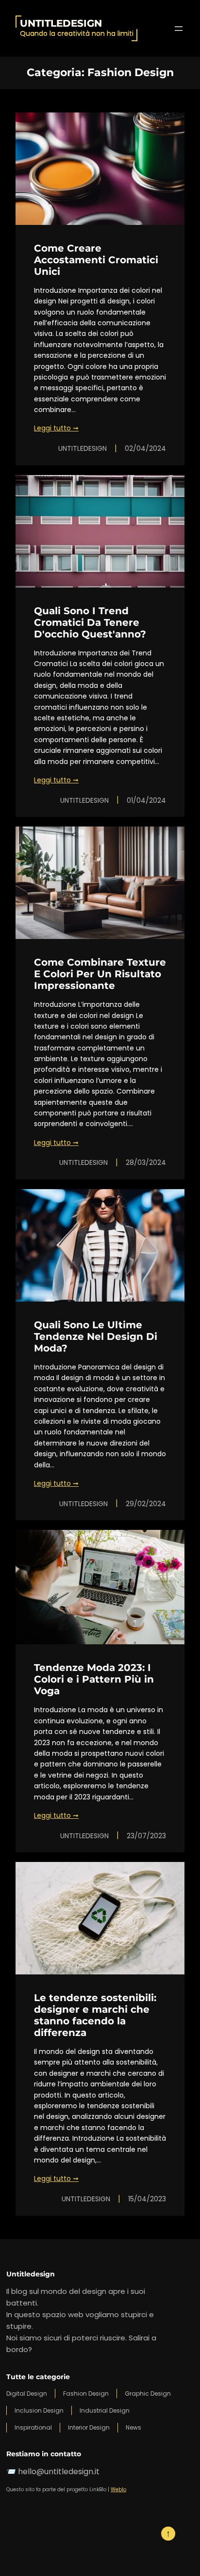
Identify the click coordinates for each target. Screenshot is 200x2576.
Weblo (118, 2489)
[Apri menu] (179, 29)
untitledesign (61, 23)
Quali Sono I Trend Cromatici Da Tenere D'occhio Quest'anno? (90, 622)
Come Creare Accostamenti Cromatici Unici (96, 260)
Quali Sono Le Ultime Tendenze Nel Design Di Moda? (96, 1336)
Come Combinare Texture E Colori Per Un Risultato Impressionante (100, 974)
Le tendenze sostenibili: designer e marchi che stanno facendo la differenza (95, 2015)
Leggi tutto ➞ (56, 428)
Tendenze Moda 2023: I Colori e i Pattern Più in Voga (94, 1679)
